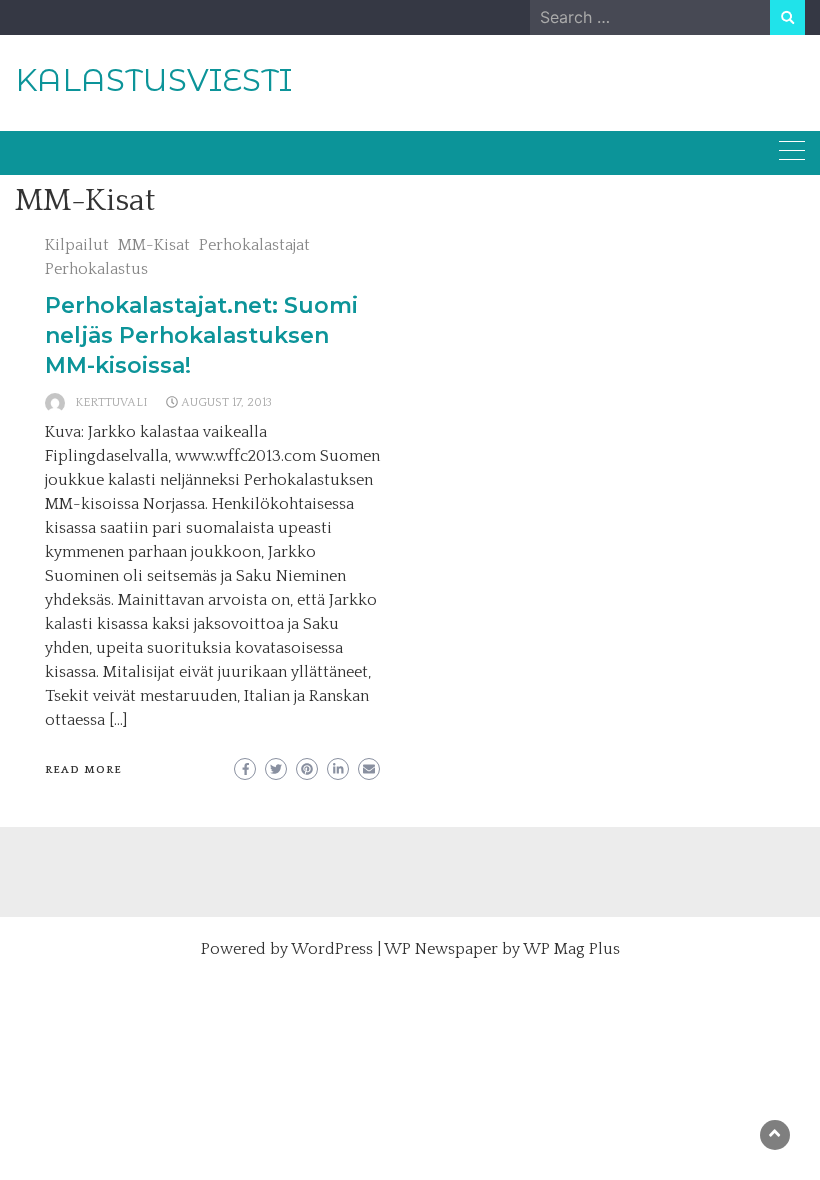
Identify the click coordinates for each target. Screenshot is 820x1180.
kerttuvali (111, 402)
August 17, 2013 (226, 402)
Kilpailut (77, 245)
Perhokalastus (96, 269)
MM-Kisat (154, 245)
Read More (83, 770)
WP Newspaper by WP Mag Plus (502, 949)
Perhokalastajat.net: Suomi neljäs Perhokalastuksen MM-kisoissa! (201, 335)
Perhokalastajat (254, 245)
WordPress (332, 949)
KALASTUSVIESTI (153, 80)
